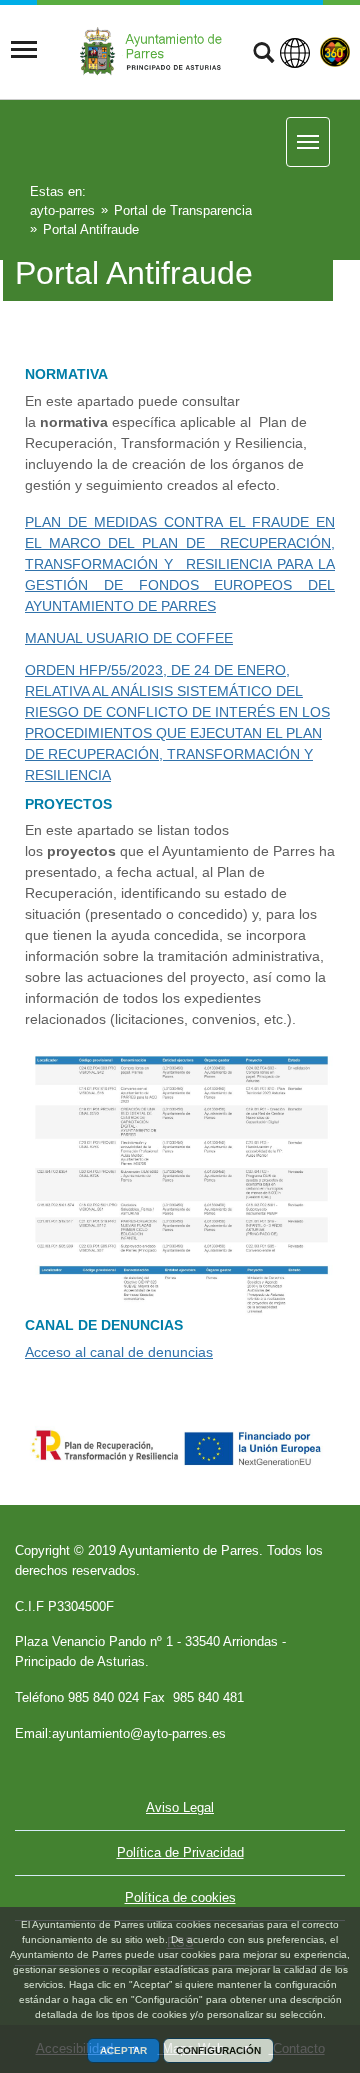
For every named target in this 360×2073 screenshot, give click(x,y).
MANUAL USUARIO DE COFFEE (129, 638)
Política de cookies (180, 1897)
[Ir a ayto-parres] (157, 50)
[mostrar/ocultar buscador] (263, 55)
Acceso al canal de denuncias (119, 1352)
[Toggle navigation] (24, 50)
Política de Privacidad (180, 1852)
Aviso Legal (180, 1807)
